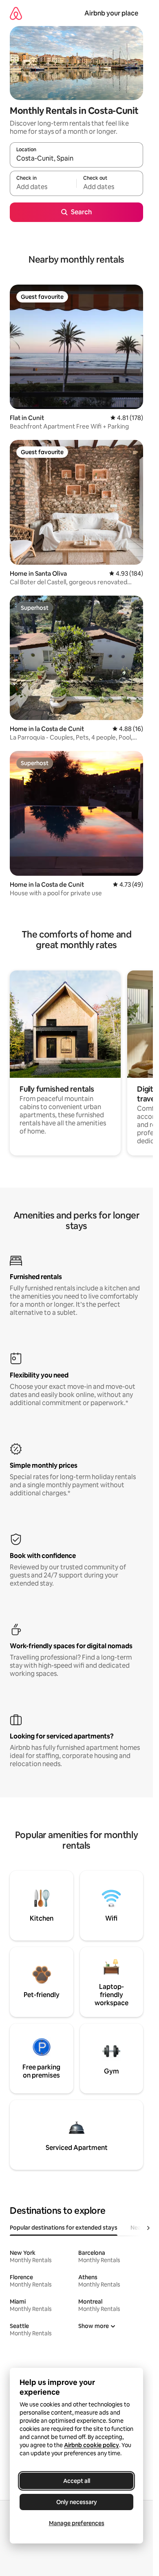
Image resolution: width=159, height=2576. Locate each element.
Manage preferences (77, 2523)
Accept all (77, 2481)
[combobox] (76, 159)
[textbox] (43, 187)
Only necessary (77, 2502)
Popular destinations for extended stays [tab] (64, 2228)
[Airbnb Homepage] (16, 13)
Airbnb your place (111, 13)
